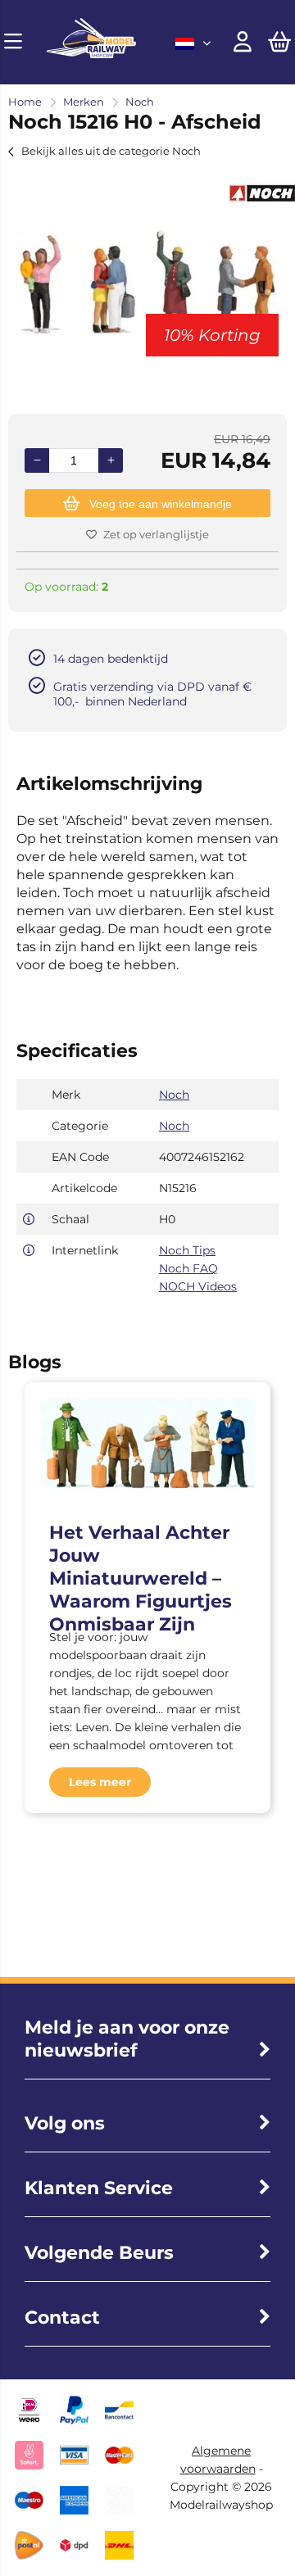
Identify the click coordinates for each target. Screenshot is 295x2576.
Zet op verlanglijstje (156, 534)
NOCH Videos (198, 1286)
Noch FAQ (188, 1268)
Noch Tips (187, 1250)
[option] (147, 283)
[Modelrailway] (91, 54)
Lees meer (100, 1782)
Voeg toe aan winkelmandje (161, 504)
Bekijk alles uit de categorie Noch (111, 151)
